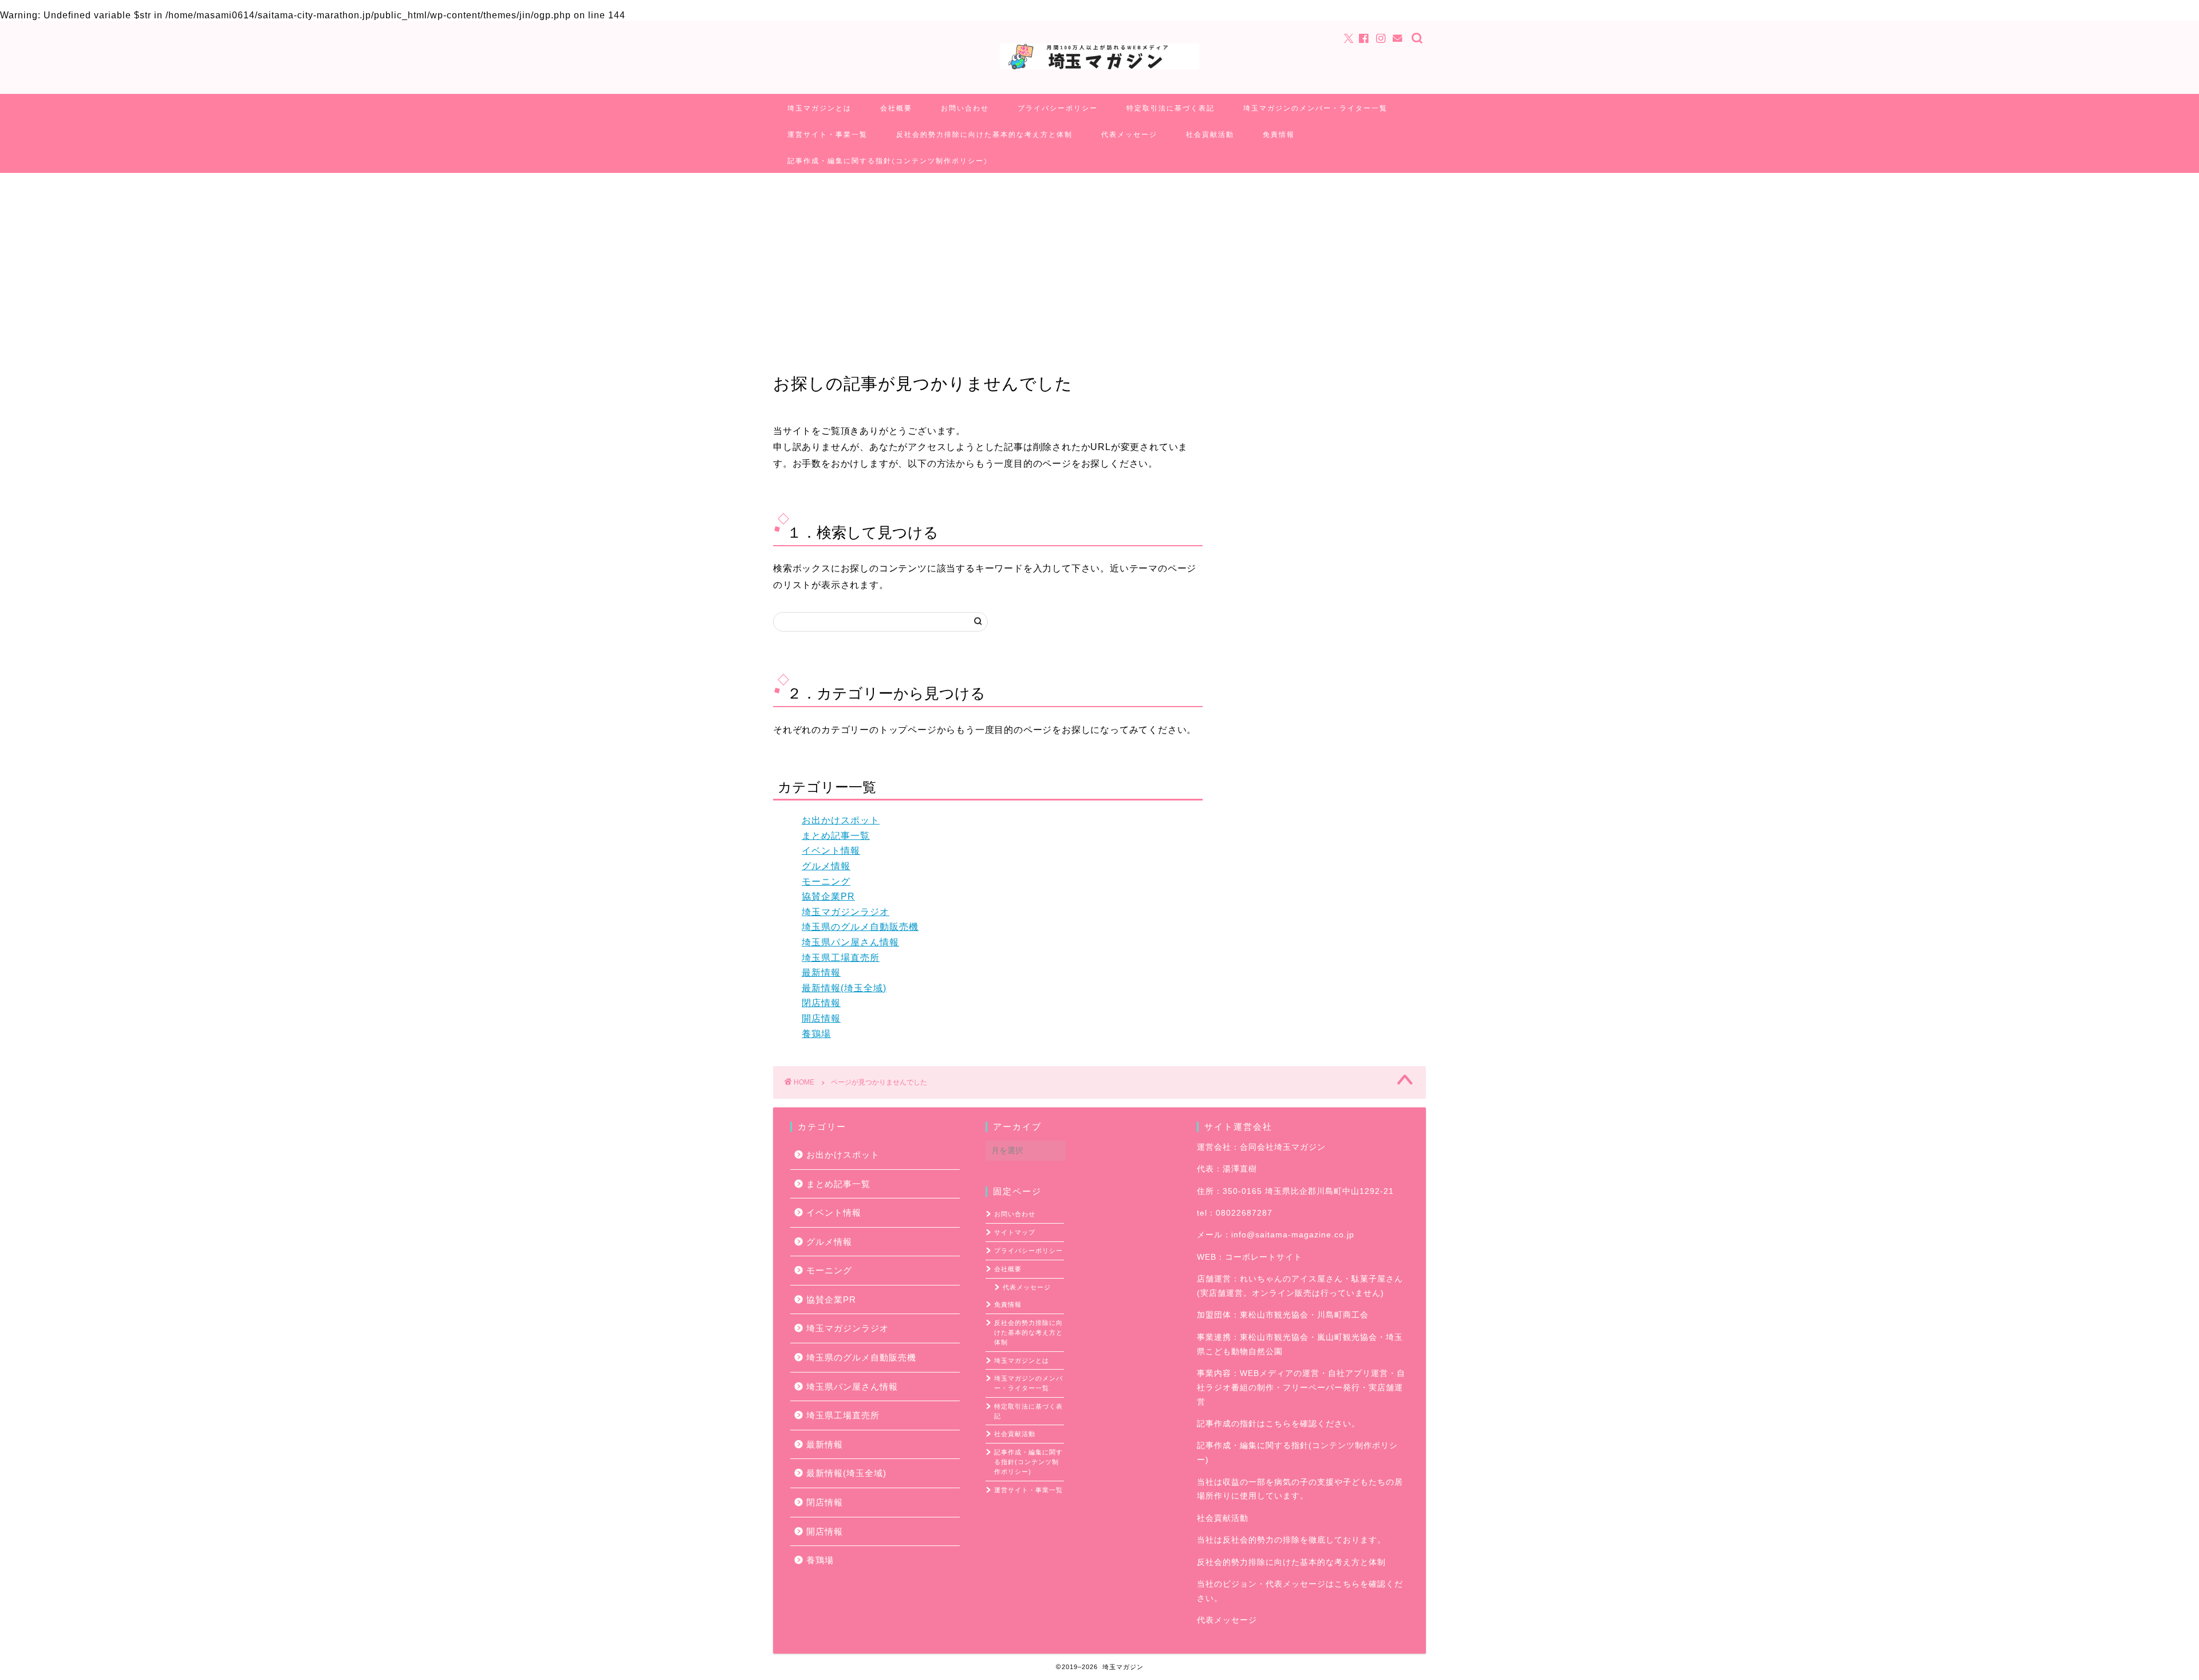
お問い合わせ (965, 108)
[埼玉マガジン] (1099, 68)
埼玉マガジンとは (819, 108)
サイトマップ (1015, 1232)
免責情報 (1279, 134)
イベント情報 (831, 851)
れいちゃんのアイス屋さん (1291, 1279)
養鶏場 (816, 1034)
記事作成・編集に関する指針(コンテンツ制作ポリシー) (888, 161)
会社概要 (896, 108)
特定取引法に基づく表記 (1171, 108)
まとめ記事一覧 (836, 836)
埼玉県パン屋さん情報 (850, 942)
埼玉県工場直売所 (841, 958)
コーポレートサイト (1264, 1257)
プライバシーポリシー (1058, 108)
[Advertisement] (1099, 259)
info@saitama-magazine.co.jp (1293, 1235)
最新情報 (821, 973)
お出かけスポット (841, 820)
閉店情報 (821, 1003)
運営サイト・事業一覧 (827, 134)
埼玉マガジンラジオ (846, 912)
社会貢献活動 (1210, 134)
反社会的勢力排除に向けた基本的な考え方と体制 (984, 134)
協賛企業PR (828, 896)
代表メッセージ (1129, 134)
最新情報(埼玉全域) (844, 988)
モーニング (826, 882)
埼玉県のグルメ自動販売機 (860, 927)
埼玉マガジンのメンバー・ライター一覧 (1315, 108)
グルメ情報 (826, 866)
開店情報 (821, 1018)
